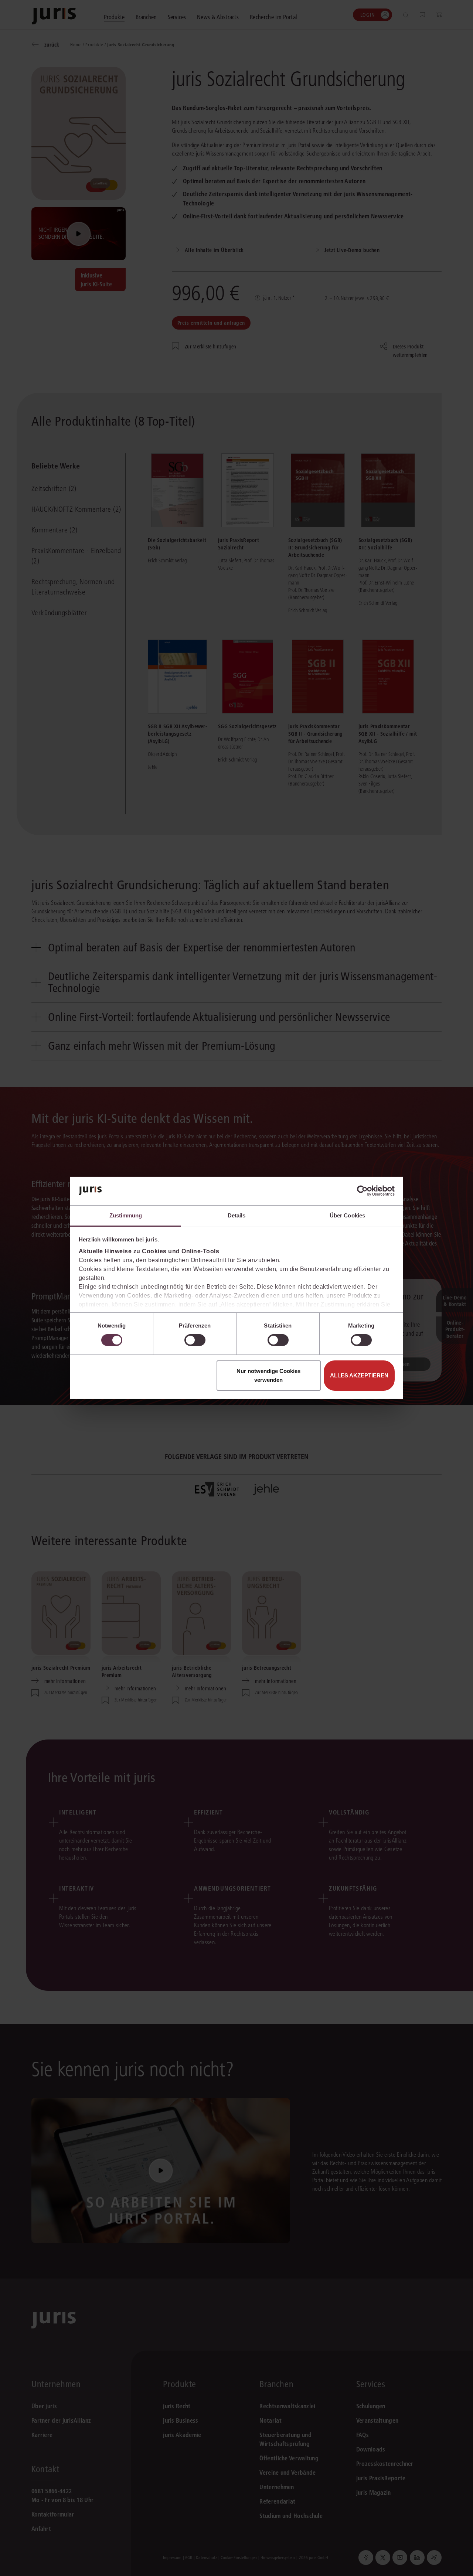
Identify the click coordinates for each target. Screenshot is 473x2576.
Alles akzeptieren (359, 1375)
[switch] (195, 1340)
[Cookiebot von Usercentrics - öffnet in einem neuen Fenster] (362, 1191)
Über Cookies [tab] (347, 1215)
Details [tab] (237, 1215)
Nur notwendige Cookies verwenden (268, 1375)
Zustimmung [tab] (126, 1215)
